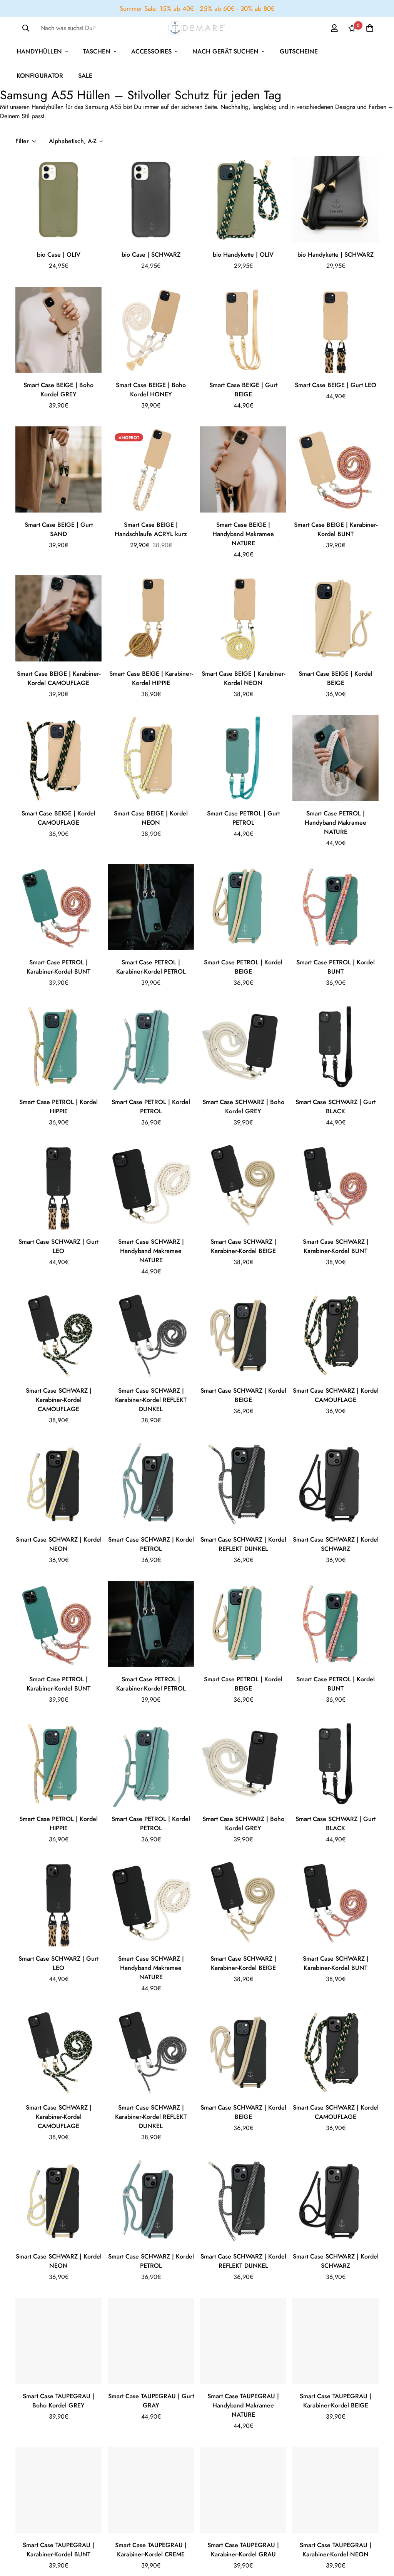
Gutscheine (299, 51)
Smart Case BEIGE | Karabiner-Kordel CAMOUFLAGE (59, 678)
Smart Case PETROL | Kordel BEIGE (243, 967)
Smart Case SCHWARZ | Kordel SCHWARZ (336, 1544)
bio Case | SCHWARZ (151, 255)
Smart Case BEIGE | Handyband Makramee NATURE (243, 534)
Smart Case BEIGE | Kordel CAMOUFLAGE (58, 818)
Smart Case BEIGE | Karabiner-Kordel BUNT (336, 529)
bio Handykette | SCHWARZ (336, 255)
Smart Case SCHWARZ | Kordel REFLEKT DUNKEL (243, 1544)
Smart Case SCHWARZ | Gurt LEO (58, 1246)
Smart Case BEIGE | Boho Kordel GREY (58, 390)
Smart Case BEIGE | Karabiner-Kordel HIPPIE (151, 678)
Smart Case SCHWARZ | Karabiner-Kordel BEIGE (243, 1246)
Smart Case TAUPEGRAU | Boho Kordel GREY (58, 2401)
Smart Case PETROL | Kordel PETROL (151, 1107)
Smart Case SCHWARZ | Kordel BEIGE (243, 1395)
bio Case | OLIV (59, 255)
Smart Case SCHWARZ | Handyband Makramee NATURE (151, 1251)
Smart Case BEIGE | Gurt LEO (336, 385)
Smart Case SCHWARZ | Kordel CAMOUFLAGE (336, 1395)
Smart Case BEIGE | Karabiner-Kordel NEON (243, 678)
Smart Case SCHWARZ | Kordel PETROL (151, 1544)
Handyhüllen (39, 51)
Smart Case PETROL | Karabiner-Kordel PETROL (151, 967)
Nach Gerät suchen (225, 51)
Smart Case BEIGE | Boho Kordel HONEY (151, 390)
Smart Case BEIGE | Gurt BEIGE (243, 390)
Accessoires (151, 51)
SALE (85, 76)
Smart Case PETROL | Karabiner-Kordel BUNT (58, 967)
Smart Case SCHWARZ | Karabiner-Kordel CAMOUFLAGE (59, 1400)
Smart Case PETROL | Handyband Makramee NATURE (336, 823)
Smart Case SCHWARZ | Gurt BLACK (336, 1107)
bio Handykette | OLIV (243, 255)
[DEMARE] (197, 28)
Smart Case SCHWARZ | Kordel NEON (59, 1544)
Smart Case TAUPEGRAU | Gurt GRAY (151, 2401)
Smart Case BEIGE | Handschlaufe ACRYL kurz (151, 529)
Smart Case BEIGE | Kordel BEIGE (336, 678)
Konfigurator (40, 76)
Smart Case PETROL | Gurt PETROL (243, 818)
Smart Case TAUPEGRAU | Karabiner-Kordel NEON (336, 2550)
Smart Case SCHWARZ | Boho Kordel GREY (243, 1107)
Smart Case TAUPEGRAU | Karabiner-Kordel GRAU (243, 2550)
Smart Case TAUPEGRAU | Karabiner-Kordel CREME (151, 2550)
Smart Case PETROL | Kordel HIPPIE (58, 1107)
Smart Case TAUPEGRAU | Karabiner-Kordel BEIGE (336, 2401)
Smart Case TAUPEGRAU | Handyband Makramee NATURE (243, 2405)
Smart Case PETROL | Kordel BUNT (336, 967)
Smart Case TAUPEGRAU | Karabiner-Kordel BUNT (58, 2550)
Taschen (97, 51)
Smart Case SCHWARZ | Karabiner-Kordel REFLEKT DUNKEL (151, 1400)
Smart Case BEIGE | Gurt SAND (59, 529)
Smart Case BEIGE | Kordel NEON (151, 818)
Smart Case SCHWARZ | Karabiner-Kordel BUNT (336, 1246)
